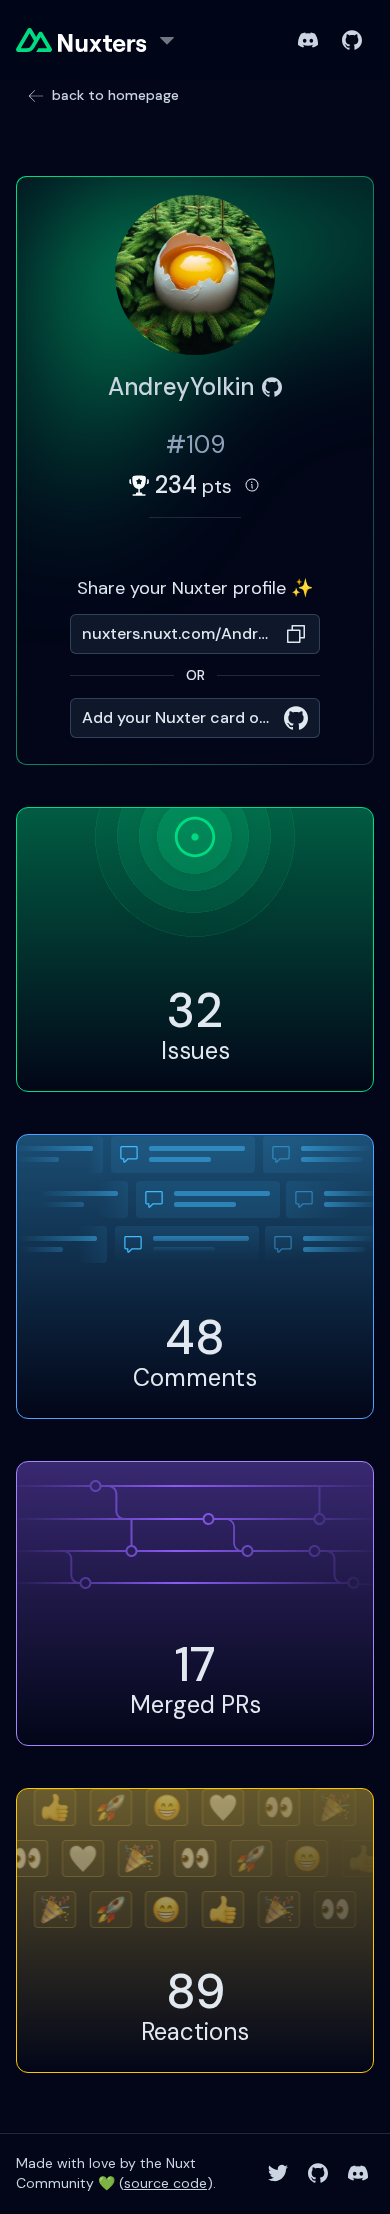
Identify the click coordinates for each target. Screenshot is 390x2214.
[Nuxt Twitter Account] (278, 2173)
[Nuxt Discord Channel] (358, 2173)
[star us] (352, 40)
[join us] (308, 40)
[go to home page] (81, 40)
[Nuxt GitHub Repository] (318, 2173)
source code (165, 2183)
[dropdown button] (167, 40)
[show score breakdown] (252, 485)
